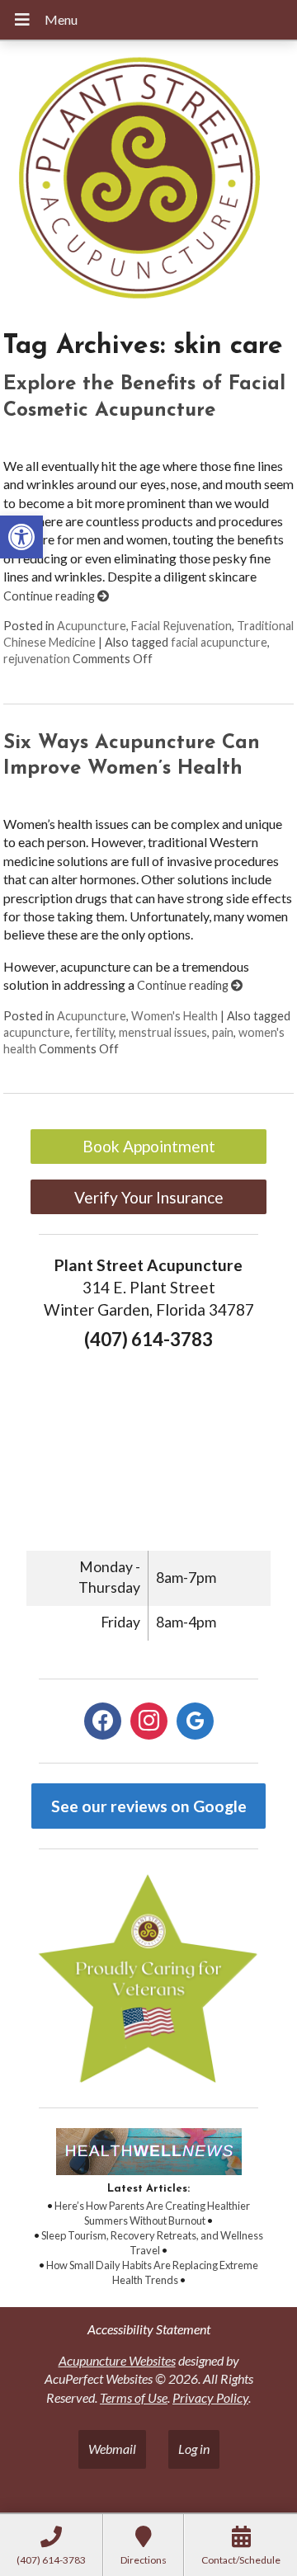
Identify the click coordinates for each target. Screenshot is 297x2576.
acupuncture (37, 1032)
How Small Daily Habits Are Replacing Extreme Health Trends (152, 2272)
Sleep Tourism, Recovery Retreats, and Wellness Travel (152, 2243)
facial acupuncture (219, 642)
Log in (194, 2449)
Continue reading (50, 596)
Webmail (112, 2449)
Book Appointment (149, 1146)
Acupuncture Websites (117, 2360)
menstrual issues (163, 1032)
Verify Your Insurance (149, 1197)
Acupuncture (92, 626)
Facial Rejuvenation (181, 626)
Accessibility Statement (149, 2329)
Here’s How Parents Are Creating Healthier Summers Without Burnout (152, 2213)
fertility (94, 1032)
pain (223, 1032)
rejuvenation (37, 659)
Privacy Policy (210, 2397)
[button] (21, 537)
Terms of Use (134, 2397)
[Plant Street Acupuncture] (148, 180)
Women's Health (174, 1016)
